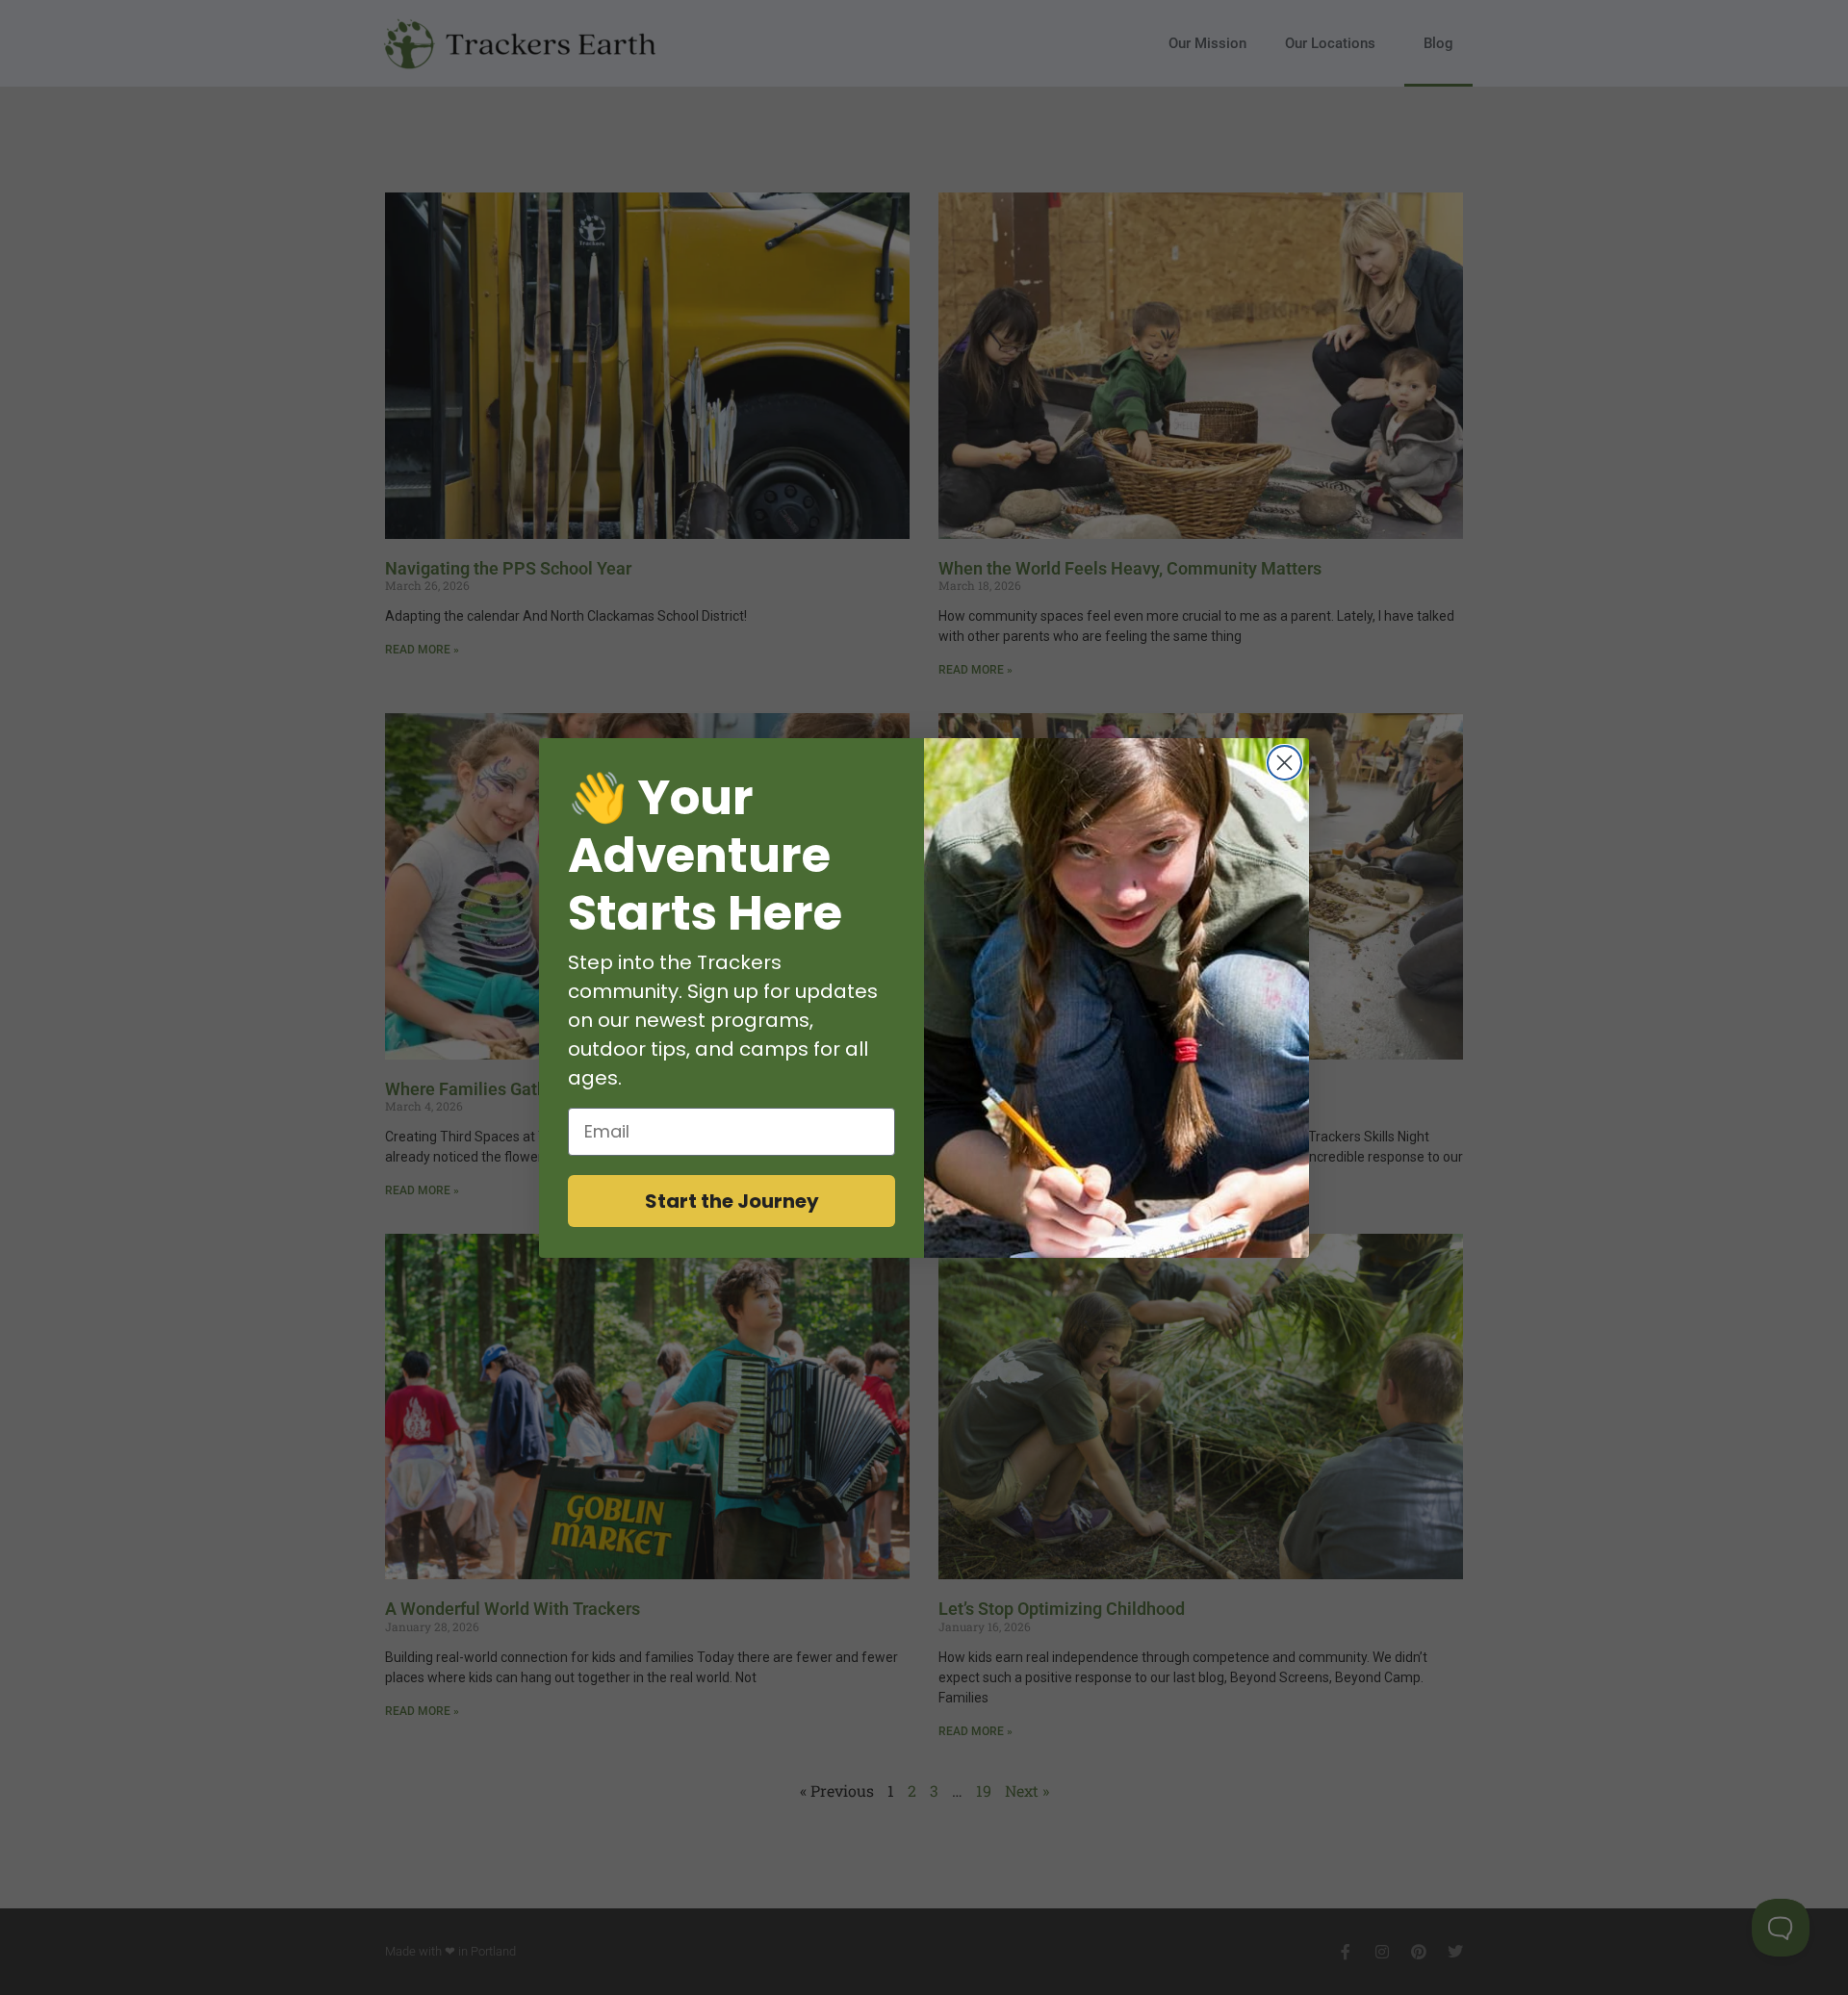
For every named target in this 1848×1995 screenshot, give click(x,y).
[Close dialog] (1284, 763)
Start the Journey (732, 1201)
